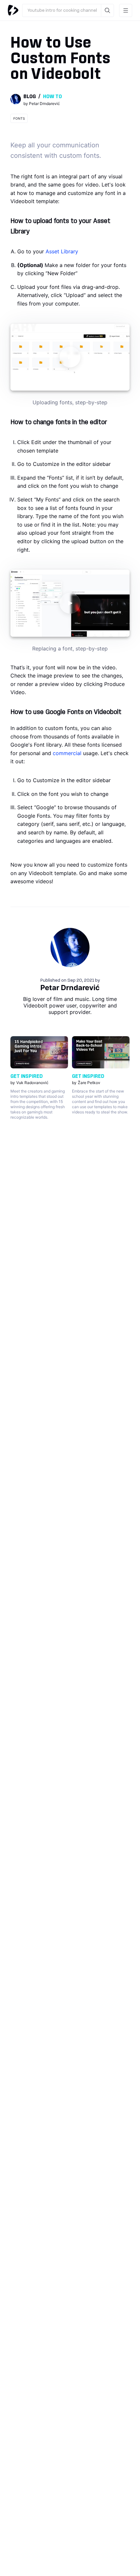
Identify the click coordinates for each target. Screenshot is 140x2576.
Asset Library (62, 251)
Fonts (19, 118)
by (42, 104)
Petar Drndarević (70, 988)
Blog (30, 97)
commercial (67, 753)
